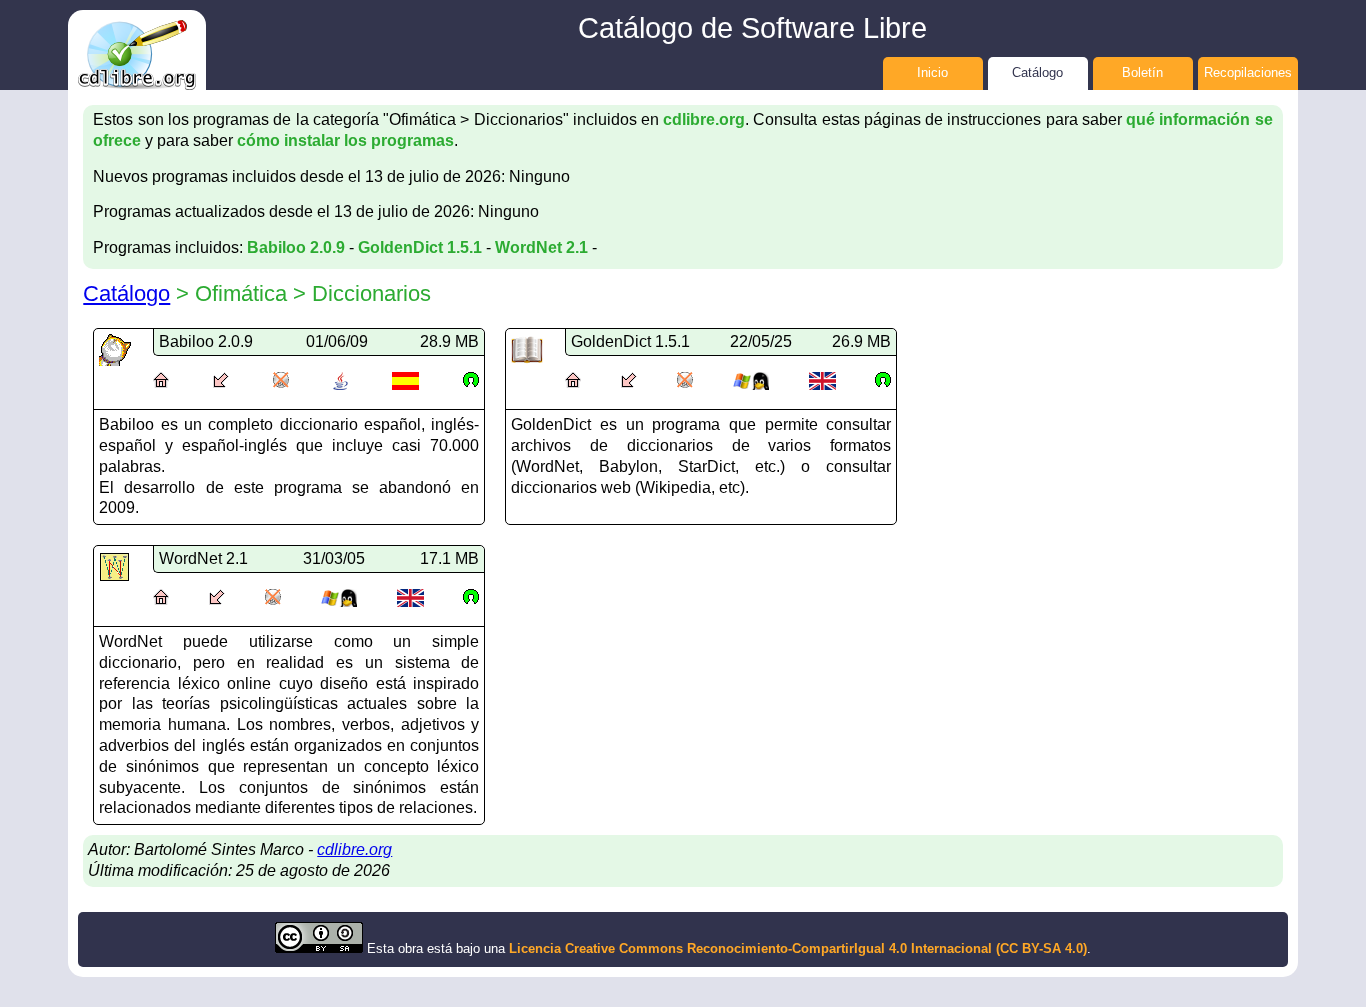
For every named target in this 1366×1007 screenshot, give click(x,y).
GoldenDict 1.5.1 (420, 247)
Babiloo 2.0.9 (296, 247)
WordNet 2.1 (541, 247)
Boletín (1142, 72)
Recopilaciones (1248, 72)
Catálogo (1037, 72)
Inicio (932, 72)
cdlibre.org (704, 119)
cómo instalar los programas (345, 140)
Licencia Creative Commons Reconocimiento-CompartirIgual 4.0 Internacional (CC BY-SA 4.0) (798, 948)
